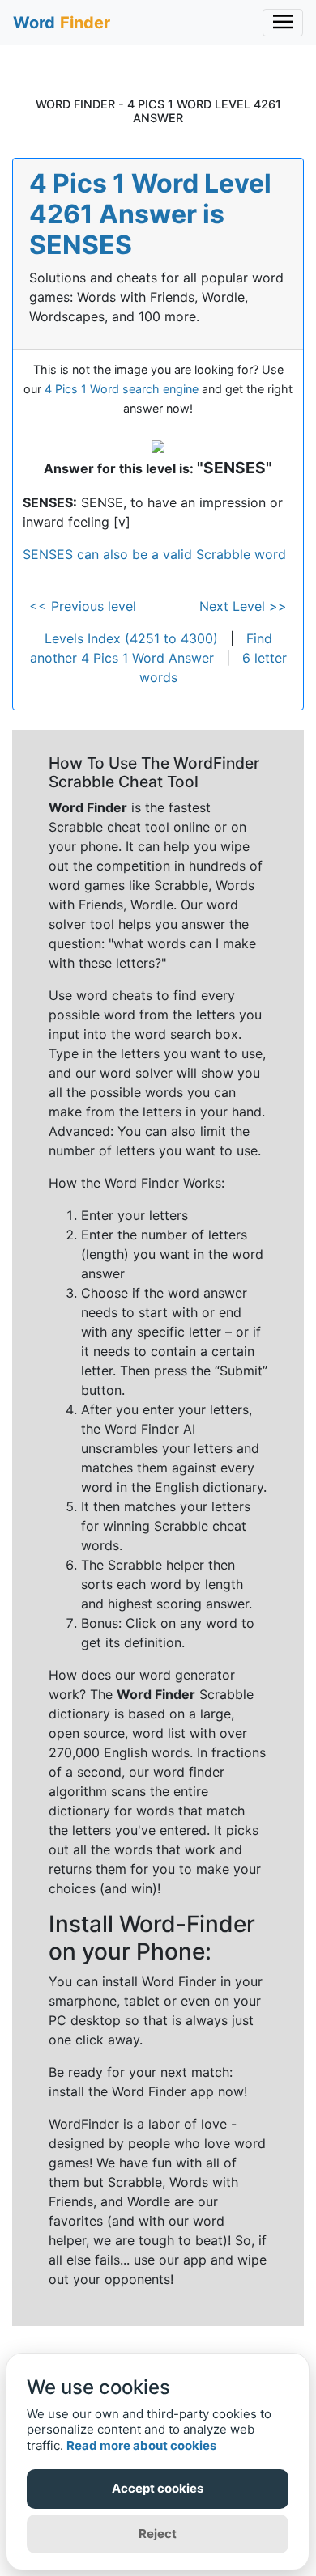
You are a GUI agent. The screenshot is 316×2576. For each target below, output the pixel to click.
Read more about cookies (141, 2445)
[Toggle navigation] (283, 23)
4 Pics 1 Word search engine (122, 389)
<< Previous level (83, 606)
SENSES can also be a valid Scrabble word (154, 554)
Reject (158, 2534)
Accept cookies (158, 2488)
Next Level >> (243, 606)
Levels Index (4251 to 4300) (131, 638)
